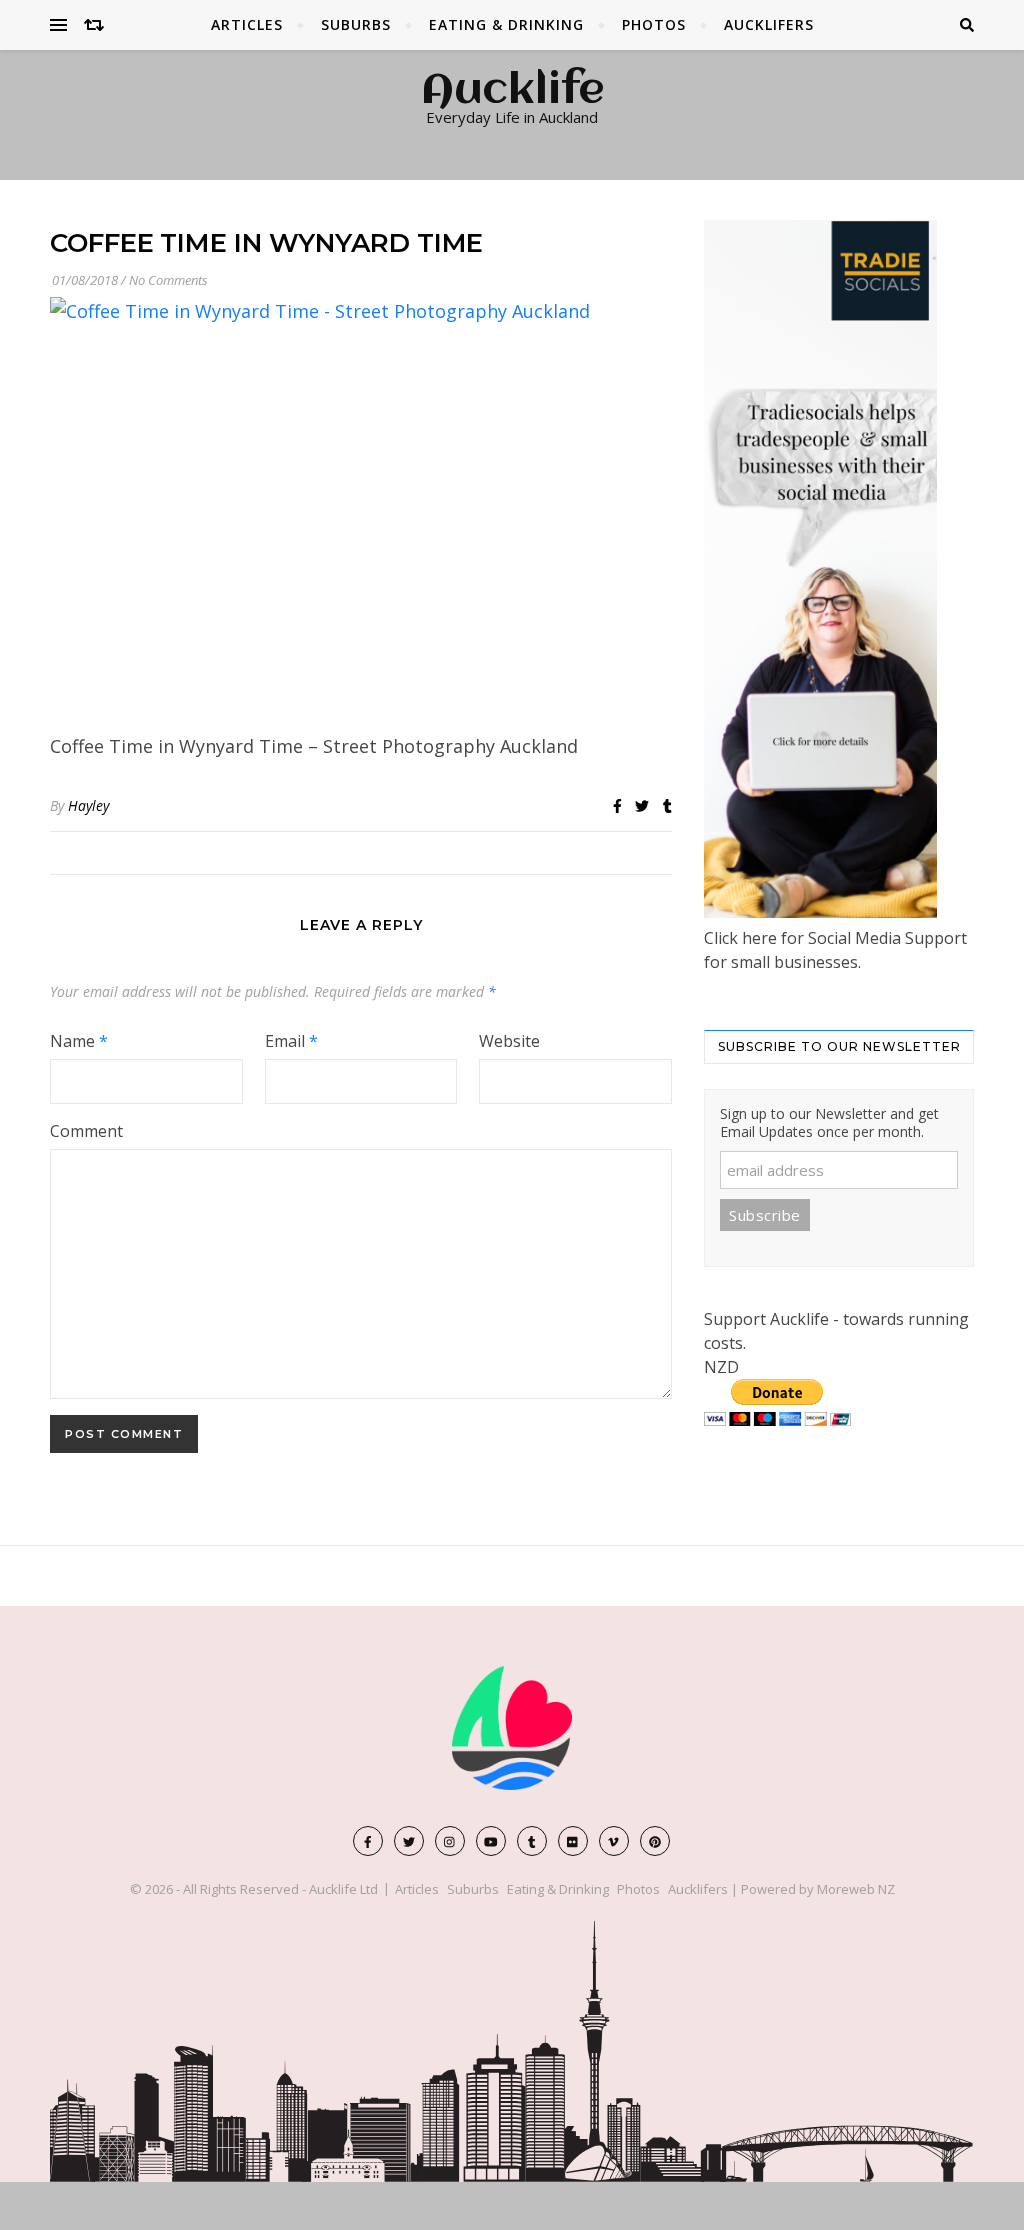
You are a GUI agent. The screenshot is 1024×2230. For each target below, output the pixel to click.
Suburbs (356, 24)
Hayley (88, 805)
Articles (247, 24)
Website (509, 1041)
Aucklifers (769, 24)
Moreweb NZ (856, 1889)
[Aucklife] (512, 1728)
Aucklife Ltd (343, 1889)
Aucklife (512, 92)
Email (291, 1041)
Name (79, 1041)
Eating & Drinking (506, 24)
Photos (654, 24)
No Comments (168, 280)
